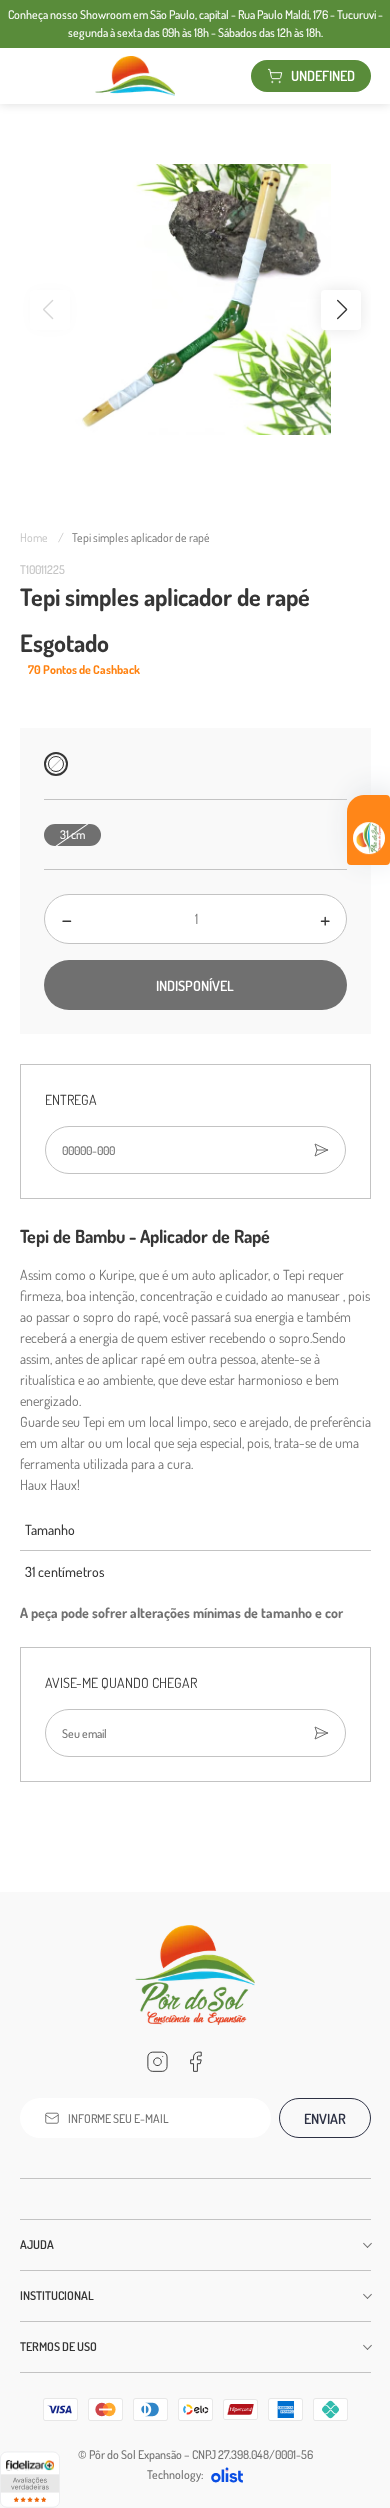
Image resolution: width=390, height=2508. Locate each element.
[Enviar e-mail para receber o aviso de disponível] (321, 1733)
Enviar (325, 2118)
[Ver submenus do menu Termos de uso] (366, 2347)
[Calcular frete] (321, 1150)
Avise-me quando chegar (121, 1682)
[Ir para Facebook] (195, 2062)
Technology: (175, 2474)
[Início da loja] (135, 76)
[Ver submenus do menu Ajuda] (366, 2245)
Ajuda (37, 2244)
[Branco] (56, 764)
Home (42, 537)
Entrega (71, 1099)
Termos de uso (58, 2346)
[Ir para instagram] (157, 2062)
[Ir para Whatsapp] (233, 2062)
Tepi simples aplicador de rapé (141, 537)
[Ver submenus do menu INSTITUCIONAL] (366, 2296)
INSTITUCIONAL (57, 2295)
